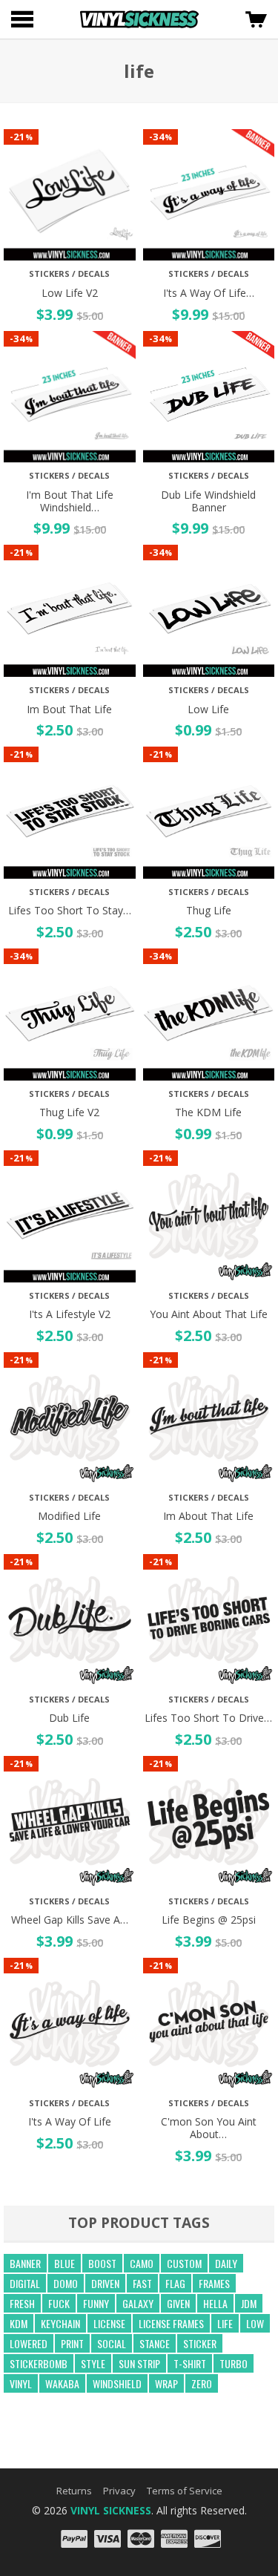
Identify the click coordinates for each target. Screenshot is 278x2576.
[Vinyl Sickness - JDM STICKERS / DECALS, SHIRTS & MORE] (139, 19)
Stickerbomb (39, 2363)
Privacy (119, 2491)
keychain (60, 2323)
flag (175, 2283)
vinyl (21, 2383)
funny (96, 2303)
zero (202, 2383)
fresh (22, 2303)
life (225, 2323)
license (109, 2323)
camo (142, 2263)
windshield (117, 2383)
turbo (234, 2363)
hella (215, 2303)
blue (64, 2263)
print (72, 2343)
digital (25, 2283)
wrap (166, 2383)
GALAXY (138, 2303)
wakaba (62, 2383)
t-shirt (190, 2363)
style (93, 2363)
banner (25, 2263)
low (255, 2323)
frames (214, 2283)
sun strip (139, 2363)
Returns (74, 2491)
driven (105, 2283)
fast (142, 2283)
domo (66, 2283)
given (178, 2303)
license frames (171, 2323)
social (112, 2343)
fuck (59, 2303)
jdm (249, 2303)
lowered (29, 2343)
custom (184, 2263)
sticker (200, 2343)
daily (226, 2263)
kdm (19, 2323)
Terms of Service (185, 2491)
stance (155, 2343)
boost (102, 2263)
